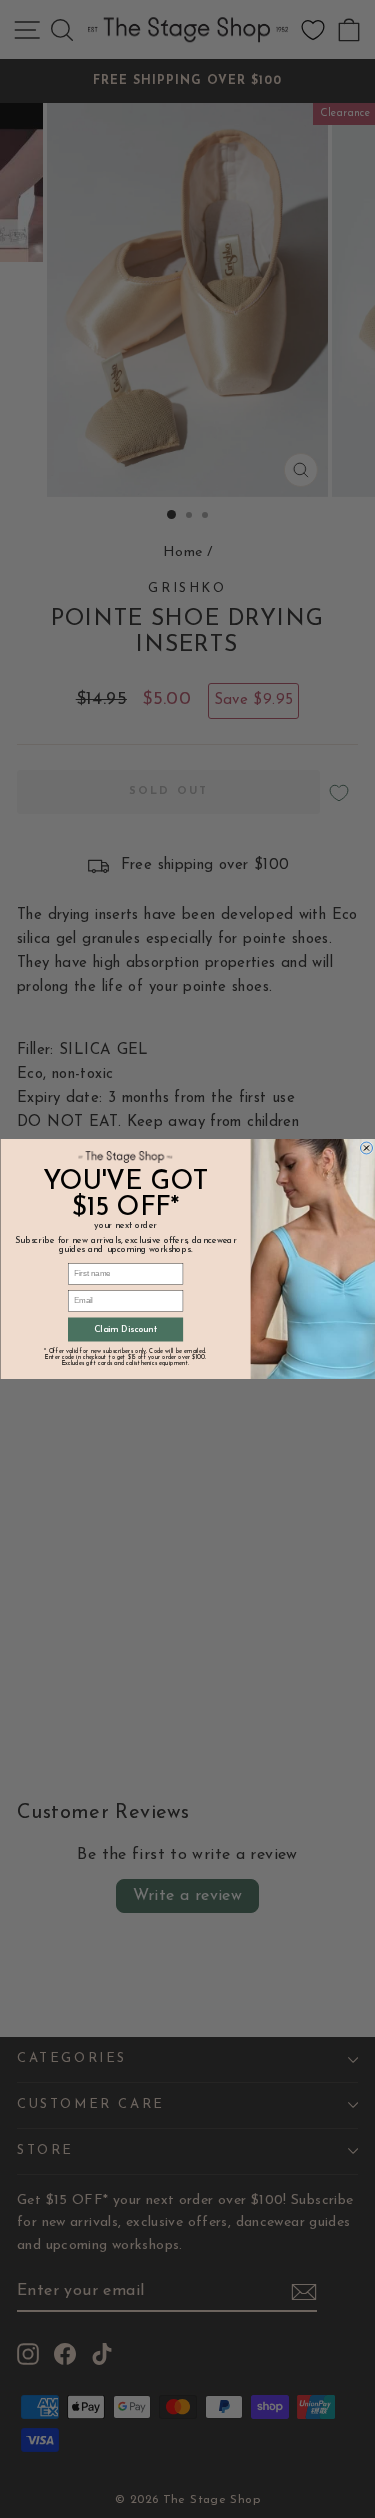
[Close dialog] (366, 1148)
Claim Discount (124, 1329)
